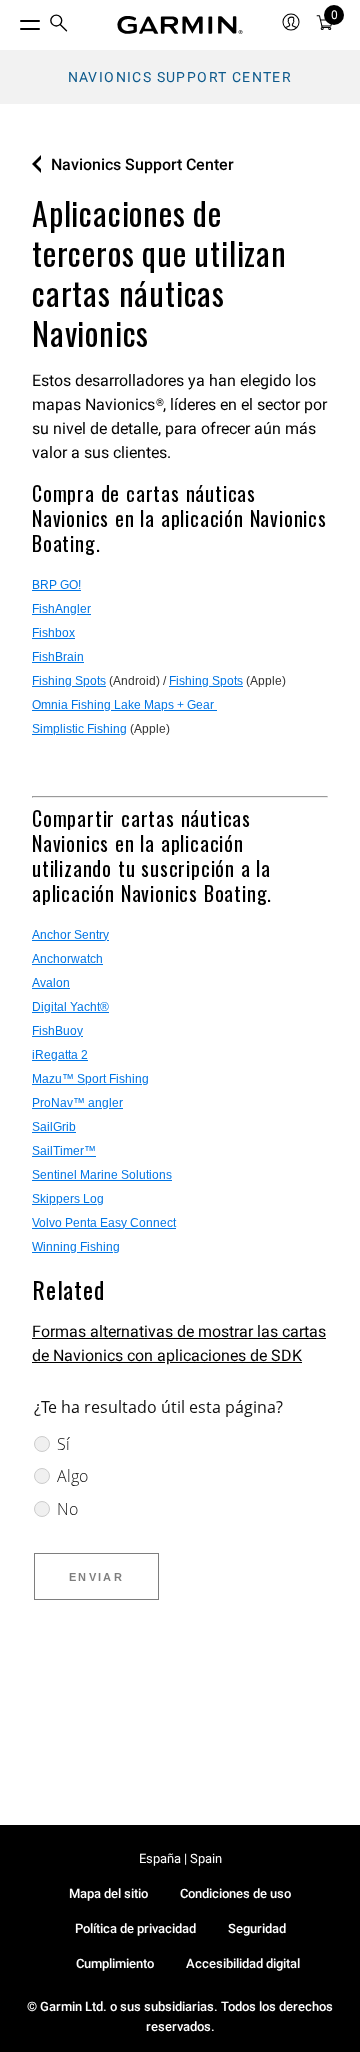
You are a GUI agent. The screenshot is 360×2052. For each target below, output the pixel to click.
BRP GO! (56, 585)
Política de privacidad (135, 1928)
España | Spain (180, 1858)
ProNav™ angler (77, 1103)
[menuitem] (59, 25)
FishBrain (58, 657)
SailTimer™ (64, 1151)
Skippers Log (68, 1199)
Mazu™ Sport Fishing (90, 1079)
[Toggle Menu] (12, 20)
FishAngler (61, 609)
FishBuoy (57, 1031)
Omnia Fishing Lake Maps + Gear (124, 705)
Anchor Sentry (70, 935)
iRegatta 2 (60, 1055)
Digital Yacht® (70, 1007)
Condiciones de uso (235, 1893)
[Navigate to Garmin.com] (180, 25)
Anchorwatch (67, 959)
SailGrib (54, 1127)
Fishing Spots (69, 681)
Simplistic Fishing (79, 729)
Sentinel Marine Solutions (102, 1175)
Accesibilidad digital (243, 1963)
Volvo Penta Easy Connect (104, 1223)
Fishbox (53, 633)
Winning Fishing (76, 1247)
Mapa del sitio (108, 1893)
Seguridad (257, 1928)
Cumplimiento (115, 1963)
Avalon (51, 983)
